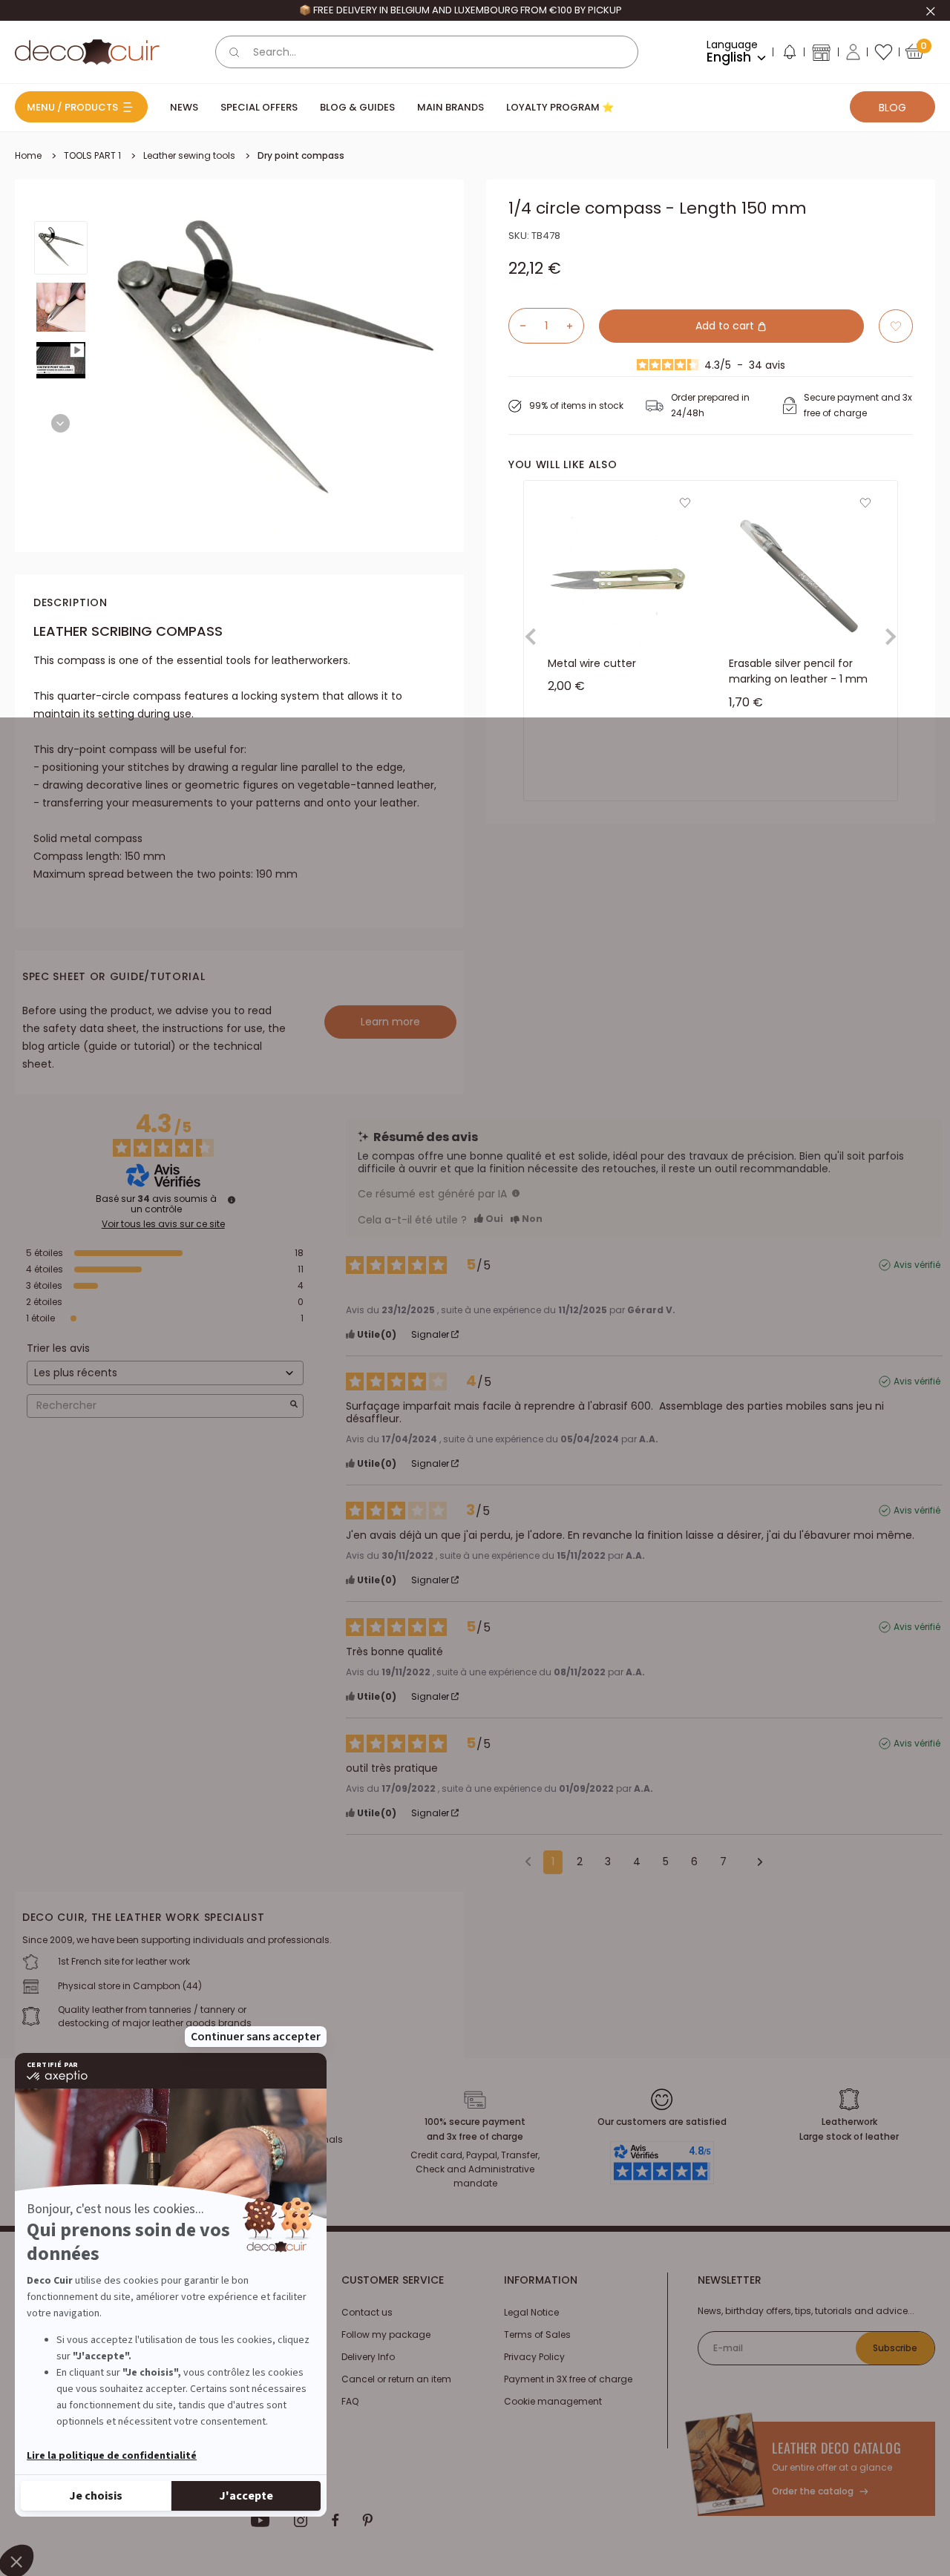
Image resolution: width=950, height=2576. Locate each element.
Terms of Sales (537, 2334)
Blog (892, 108)
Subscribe (895, 2348)
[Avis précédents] (528, 1861)
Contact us (367, 2312)
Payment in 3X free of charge (568, 2379)
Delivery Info (368, 2357)
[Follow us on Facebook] (335, 2520)
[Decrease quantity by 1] (517, 326)
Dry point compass (301, 155)
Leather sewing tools (189, 155)
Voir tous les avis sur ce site (163, 1224)
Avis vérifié (917, 1265)
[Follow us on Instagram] (301, 2520)
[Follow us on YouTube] (261, 2520)
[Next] (60, 423)
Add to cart (726, 326)
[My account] (853, 52)
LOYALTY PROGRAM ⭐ (560, 107)
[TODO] (516, 1193)
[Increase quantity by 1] (575, 326)
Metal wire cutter (592, 663)
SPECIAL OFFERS (259, 107)
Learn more (390, 1022)
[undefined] (232, 1200)
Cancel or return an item (396, 2379)
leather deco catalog (837, 2448)
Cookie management (553, 2401)
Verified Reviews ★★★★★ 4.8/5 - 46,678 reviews (460, 10)
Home (28, 155)
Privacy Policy (534, 2357)
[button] (789, 55)
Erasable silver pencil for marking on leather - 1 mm (798, 671)
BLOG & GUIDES (357, 107)
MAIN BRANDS (451, 107)
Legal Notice (531, 2312)
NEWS (184, 107)
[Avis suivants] (755, 1863)
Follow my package (386, 2334)
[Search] (235, 52)
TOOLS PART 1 (92, 155)
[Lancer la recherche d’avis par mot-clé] (294, 1406)
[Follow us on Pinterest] (367, 2520)
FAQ (350, 2401)
